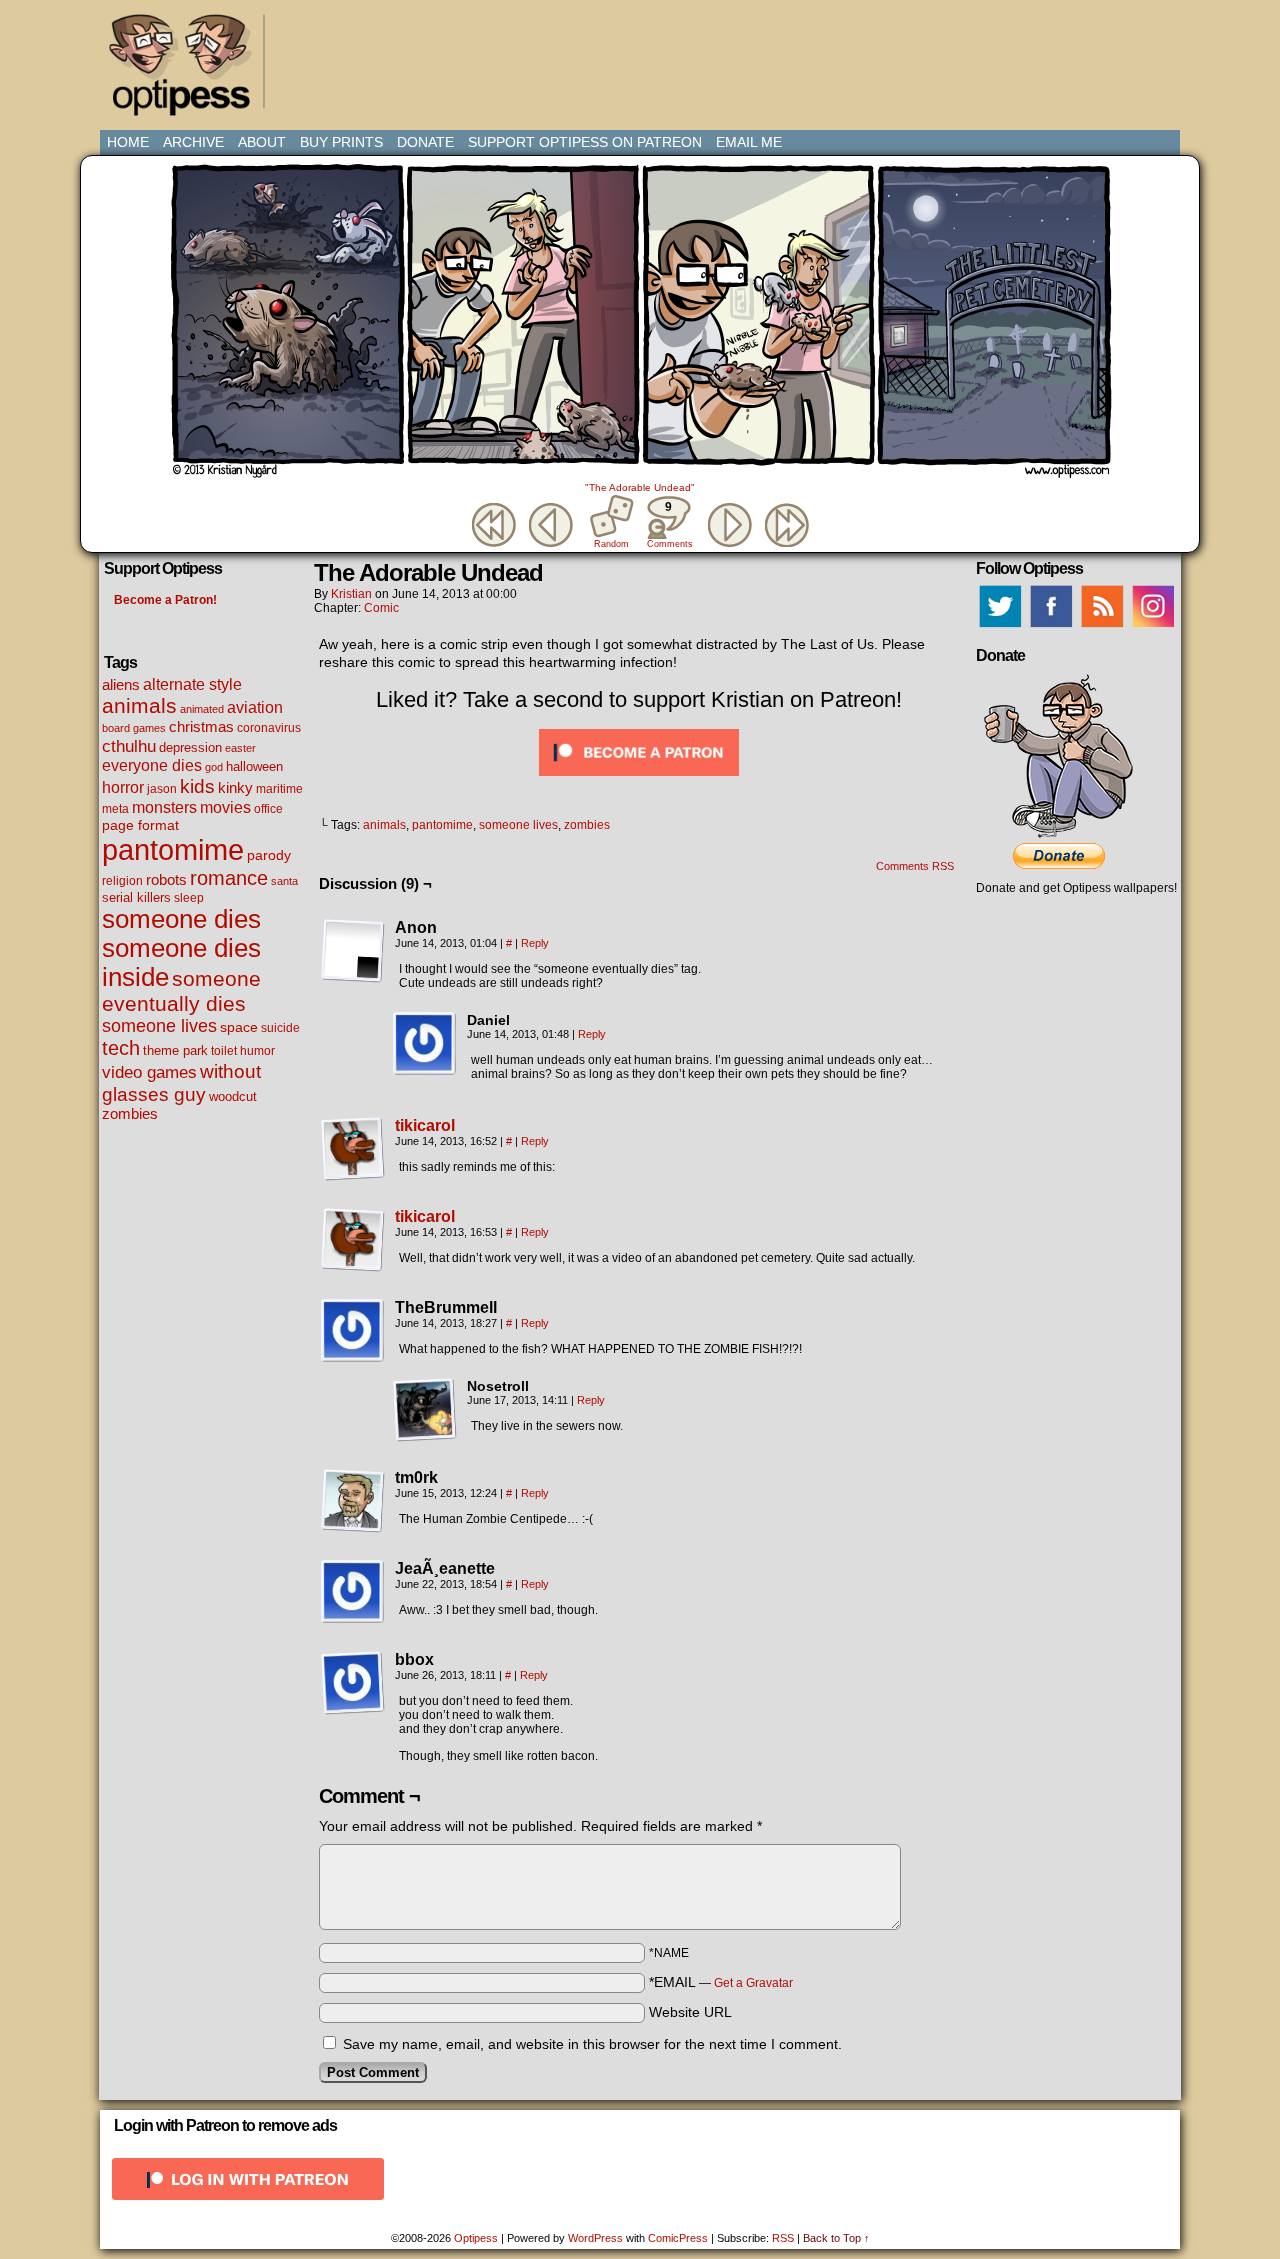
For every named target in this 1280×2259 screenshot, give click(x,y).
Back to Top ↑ (836, 2238)
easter (240, 748)
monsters (164, 807)
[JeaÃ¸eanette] (353, 1592)
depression (190, 748)
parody (269, 855)
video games (149, 1072)
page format (140, 825)
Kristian (351, 594)
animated (202, 709)
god (214, 767)
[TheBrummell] (353, 1331)
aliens (121, 684)
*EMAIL (721, 1982)
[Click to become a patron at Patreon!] (639, 781)
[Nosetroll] (425, 1410)
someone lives (159, 1026)
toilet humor (243, 1051)
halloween (254, 766)
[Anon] (353, 951)
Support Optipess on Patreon (585, 142)
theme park (175, 1051)
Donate (425, 142)
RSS (783, 2238)
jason (162, 789)
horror (123, 787)
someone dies (181, 919)
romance (229, 878)
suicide (280, 1028)
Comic (381, 608)
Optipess (190, 70)
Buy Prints (341, 142)
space (239, 1027)
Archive (193, 142)
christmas (201, 726)
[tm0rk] (353, 1501)
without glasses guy (181, 1082)
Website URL (690, 2012)
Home (128, 142)
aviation (255, 707)
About (262, 142)
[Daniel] (425, 1044)
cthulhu (129, 746)
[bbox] (353, 1683)
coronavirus (269, 728)
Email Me (749, 142)
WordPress (595, 2238)
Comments (669, 524)
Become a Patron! (165, 600)
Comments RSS (915, 866)
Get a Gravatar (753, 1983)
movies (225, 807)
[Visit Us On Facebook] (1050, 627)
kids (197, 786)
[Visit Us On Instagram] (1152, 627)
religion (122, 881)
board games (134, 728)
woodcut (233, 1096)
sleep (189, 898)
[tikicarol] (353, 1176)
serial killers (136, 897)
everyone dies (152, 765)
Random (611, 544)
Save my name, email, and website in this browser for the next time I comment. (592, 2044)
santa (284, 881)
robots (166, 880)
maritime (279, 788)
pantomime (173, 849)
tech (121, 1048)
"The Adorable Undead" (640, 487)
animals (139, 705)
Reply (535, 943)
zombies (130, 1114)
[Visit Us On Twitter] (999, 627)
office (268, 809)
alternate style (192, 684)
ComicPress (678, 2238)
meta (115, 809)
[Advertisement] (644, 55)
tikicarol (425, 1125)
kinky (235, 787)
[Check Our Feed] (1101, 627)
